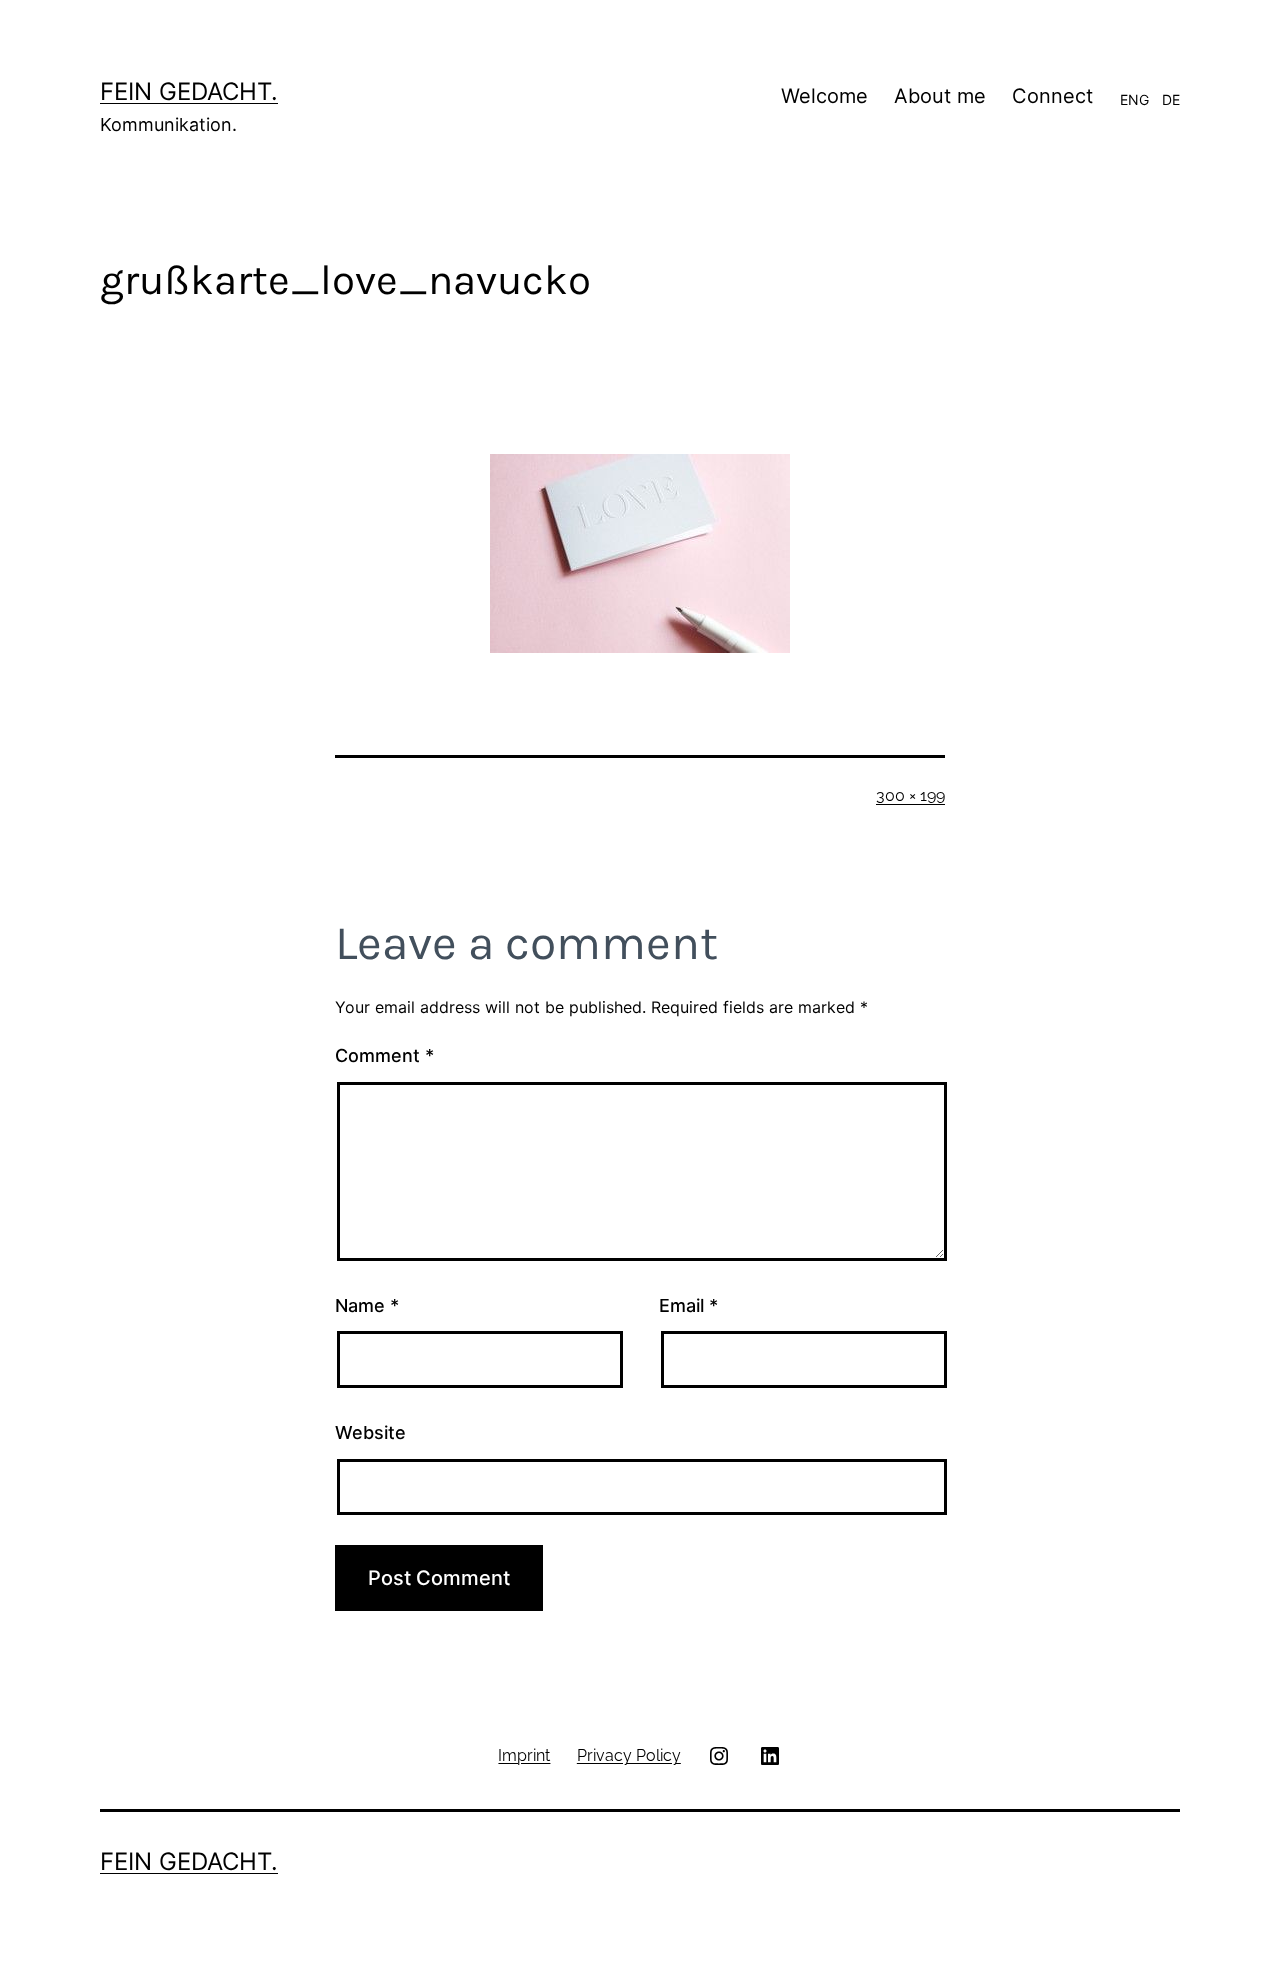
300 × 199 (910, 795)
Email (688, 1305)
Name (367, 1305)
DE (1171, 99)
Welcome (824, 96)
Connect (1052, 96)
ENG (1134, 99)
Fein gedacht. (189, 91)
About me (940, 96)
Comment (384, 1055)
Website (370, 1432)
